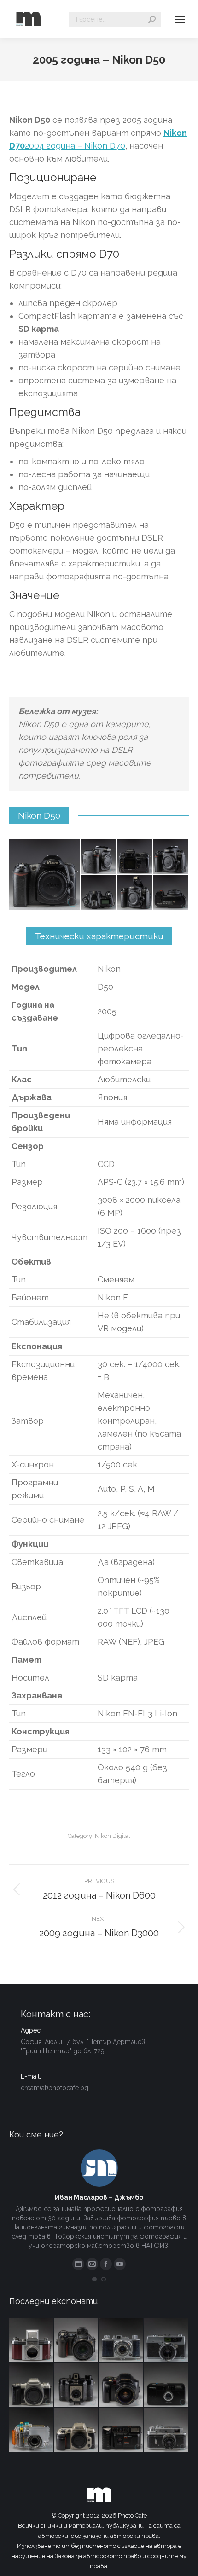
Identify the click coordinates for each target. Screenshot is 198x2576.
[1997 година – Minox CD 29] (167, 2386)
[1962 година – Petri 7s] (167, 2341)
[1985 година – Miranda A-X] (122, 2431)
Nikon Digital (113, 1836)
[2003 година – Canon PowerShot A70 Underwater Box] (32, 2431)
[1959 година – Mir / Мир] (167, 2431)
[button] (94, 2279)
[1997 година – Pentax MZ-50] (32, 2386)
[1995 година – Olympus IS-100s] (122, 2386)
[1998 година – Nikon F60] (77, 2431)
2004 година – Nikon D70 (75, 146)
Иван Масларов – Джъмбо (99, 2197)
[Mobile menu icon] (180, 19)
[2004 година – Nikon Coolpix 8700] (77, 2341)
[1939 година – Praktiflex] (32, 2341)
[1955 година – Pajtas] (77, 2386)
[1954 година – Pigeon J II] (122, 2341)
